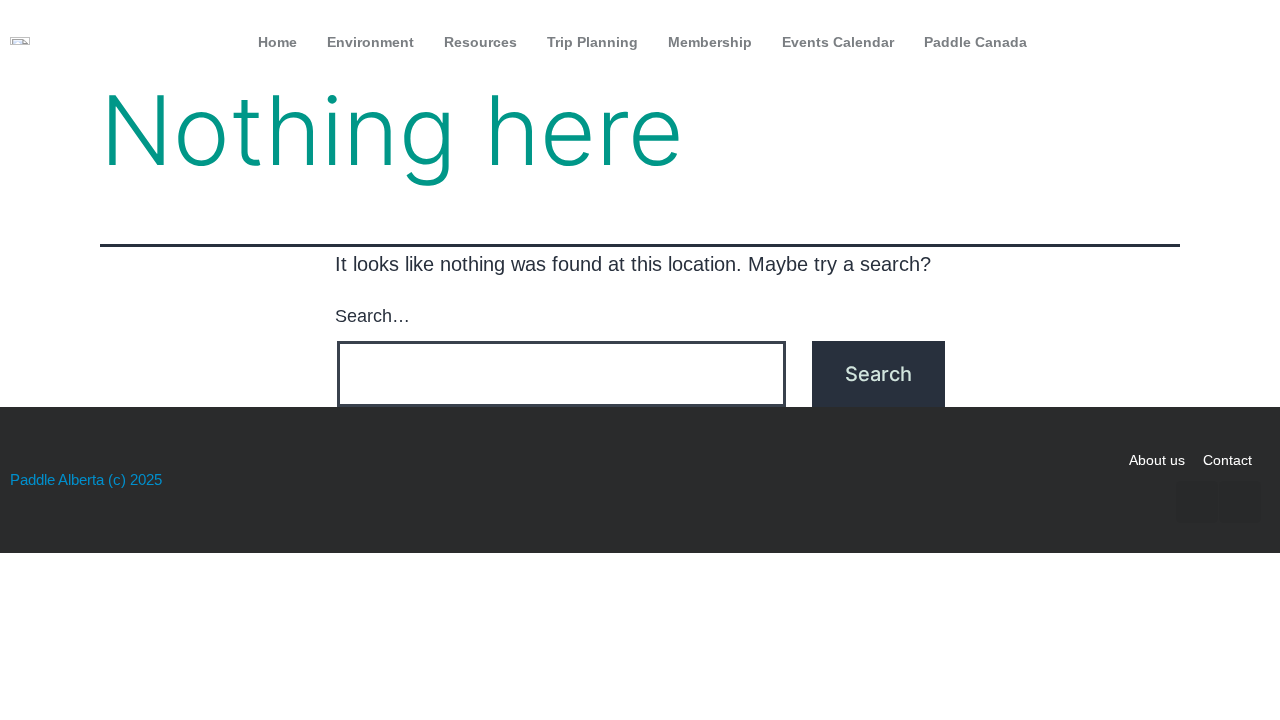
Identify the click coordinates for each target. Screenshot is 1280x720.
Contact (1227, 460)
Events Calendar (838, 42)
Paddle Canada (975, 42)
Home (277, 42)
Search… (372, 316)
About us (1157, 460)
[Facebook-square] (1203, 42)
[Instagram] (1245, 42)
